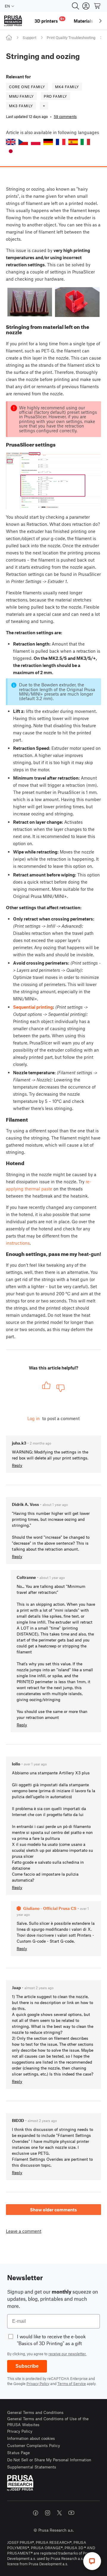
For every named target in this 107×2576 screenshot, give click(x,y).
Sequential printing (33, 1007)
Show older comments (53, 2210)
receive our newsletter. (67, 2354)
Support (29, 38)
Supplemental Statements (32, 2467)
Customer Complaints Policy (34, 2445)
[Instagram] (48, 2513)
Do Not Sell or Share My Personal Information (49, 2460)
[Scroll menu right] (100, 21)
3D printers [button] (49, 20)
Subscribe (27, 2366)
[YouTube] (71, 2513)
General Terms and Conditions (35, 2412)
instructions (18, 1243)
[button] (11, 142)
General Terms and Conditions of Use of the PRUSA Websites (48, 2422)
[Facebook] (36, 2513)
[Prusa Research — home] (13, 21)
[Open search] (75, 6)
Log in (34, 1418)
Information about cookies (31, 2438)
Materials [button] (84, 21)
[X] (59, 2513)
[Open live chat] (92, 2561)
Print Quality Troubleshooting (71, 38)
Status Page (18, 2453)
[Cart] (97, 6)
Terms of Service (72, 2384)
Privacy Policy (38, 2384)
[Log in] (86, 6)
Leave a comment (24, 2231)
